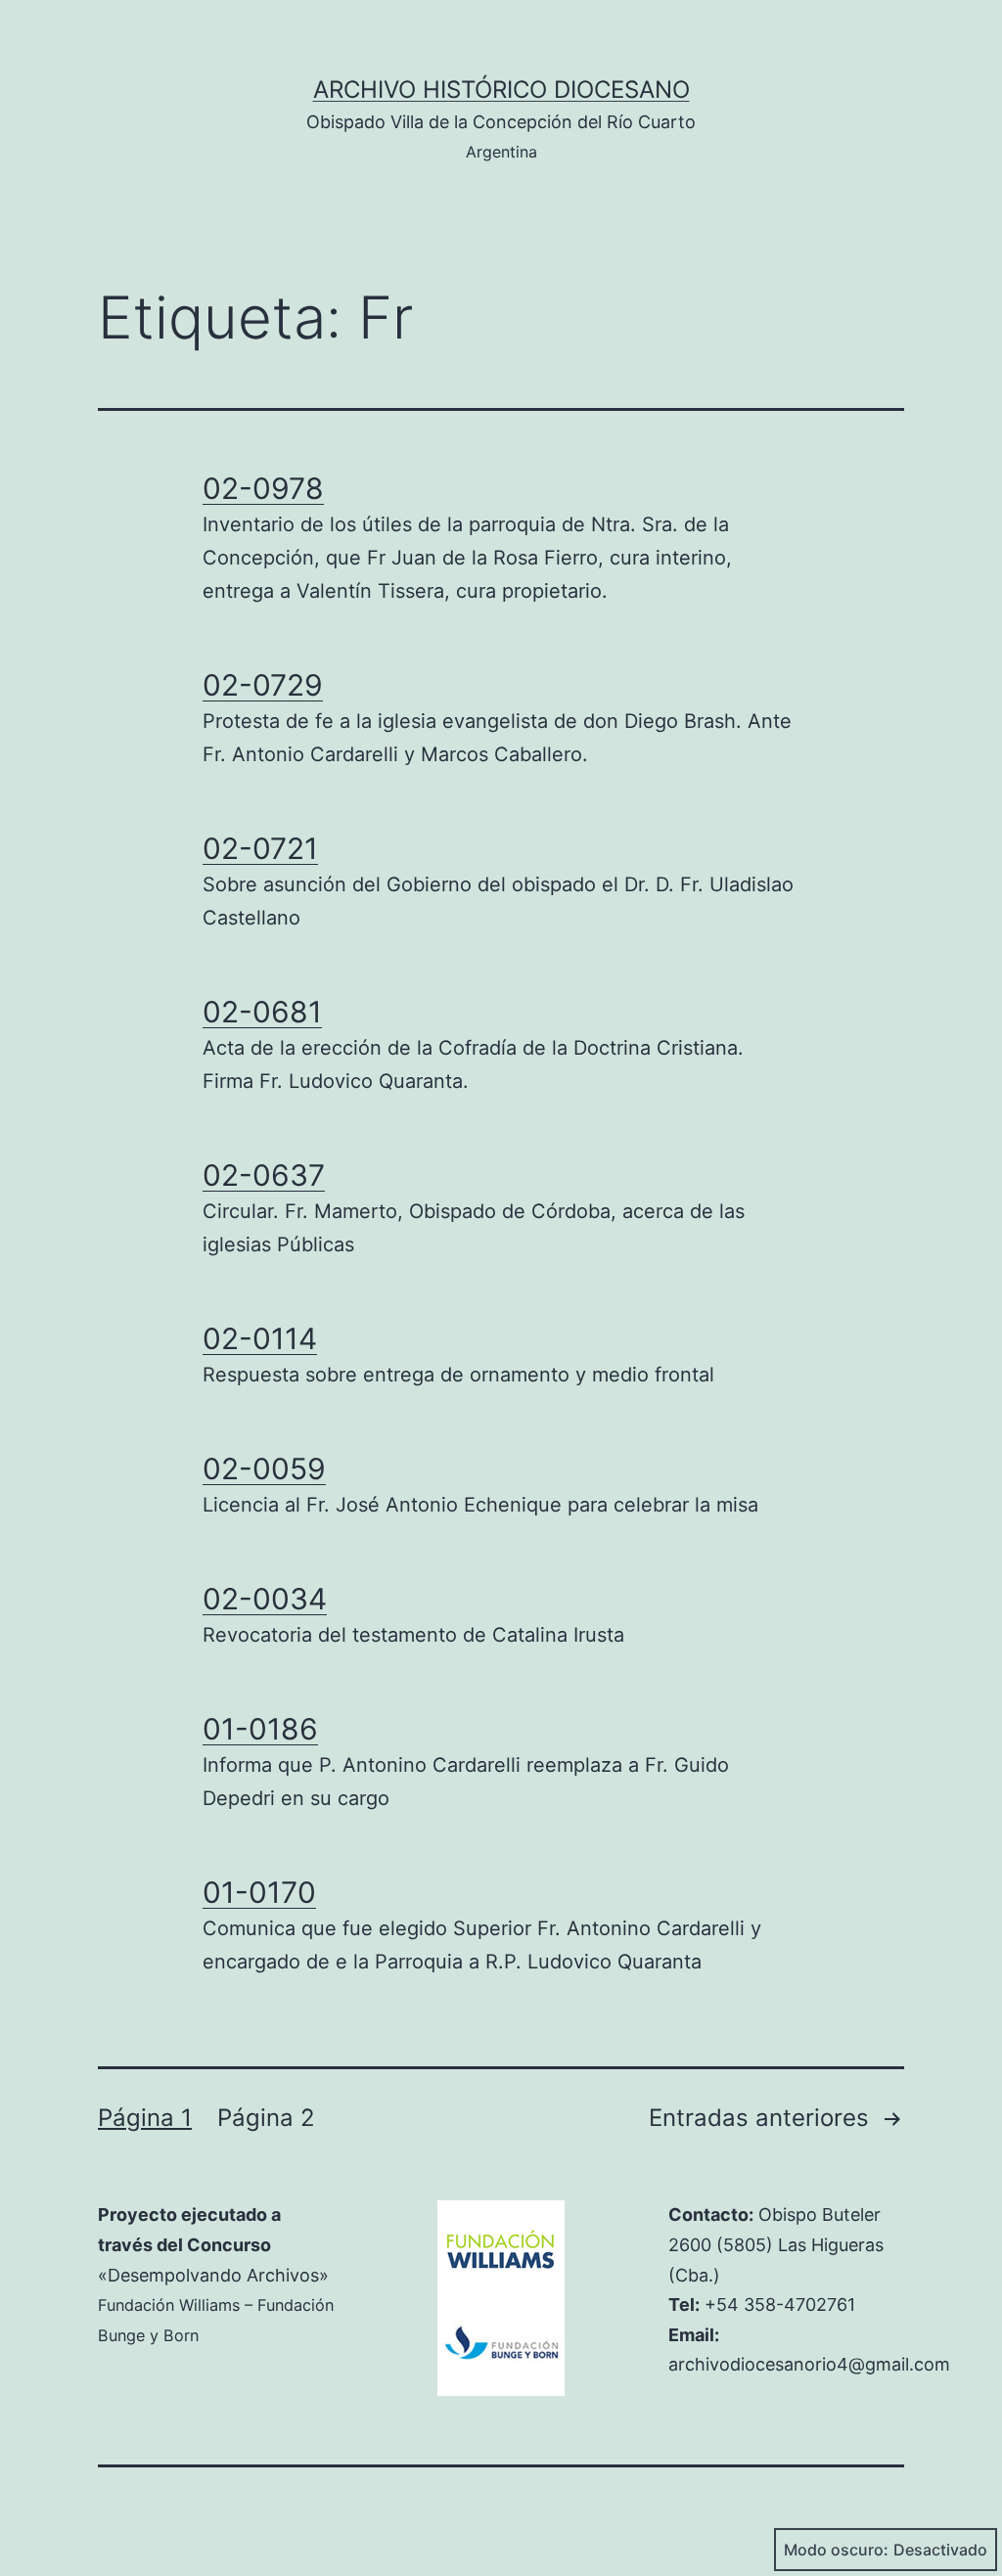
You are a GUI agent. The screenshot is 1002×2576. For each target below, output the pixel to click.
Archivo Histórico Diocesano (501, 90)
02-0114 (260, 1338)
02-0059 (264, 1469)
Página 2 (266, 2118)
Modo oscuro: (836, 2550)
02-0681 (262, 1012)
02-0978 (263, 488)
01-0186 (260, 1729)
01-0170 (259, 1892)
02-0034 (265, 1599)
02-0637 (264, 1175)
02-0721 (260, 848)
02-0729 (263, 685)
